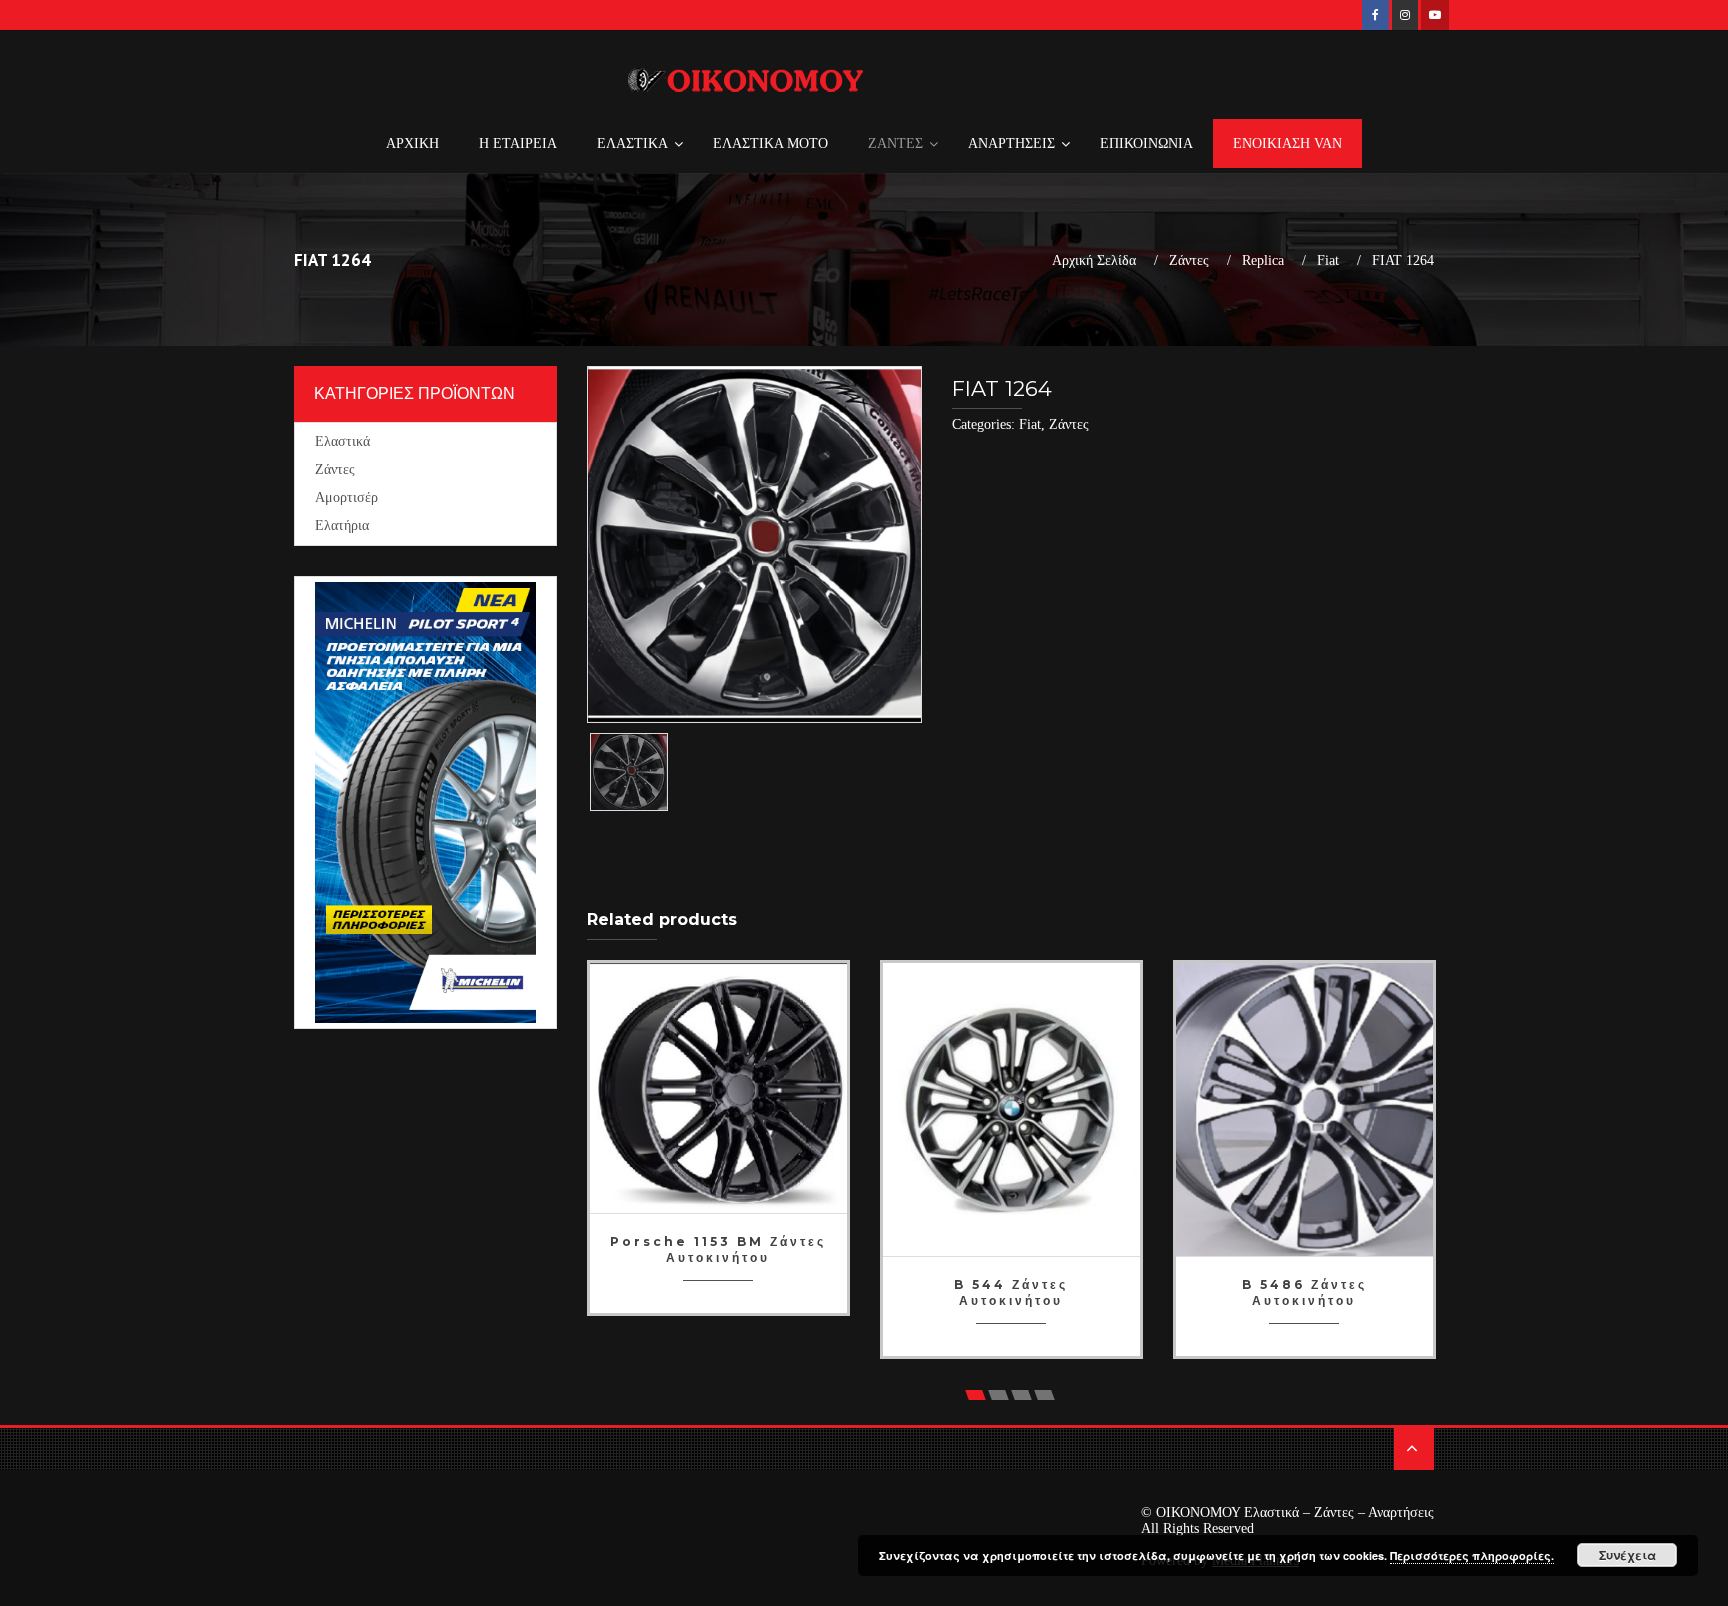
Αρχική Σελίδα (1094, 261)
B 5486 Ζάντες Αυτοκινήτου (1304, 1292)
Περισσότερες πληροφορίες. (1472, 1555)
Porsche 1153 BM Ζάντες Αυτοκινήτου (718, 1249)
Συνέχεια (1627, 1555)
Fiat (1328, 261)
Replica (1263, 261)
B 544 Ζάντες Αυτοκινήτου (1011, 1292)
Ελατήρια (342, 525)
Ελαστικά (342, 441)
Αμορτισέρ (346, 497)
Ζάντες (1189, 261)
